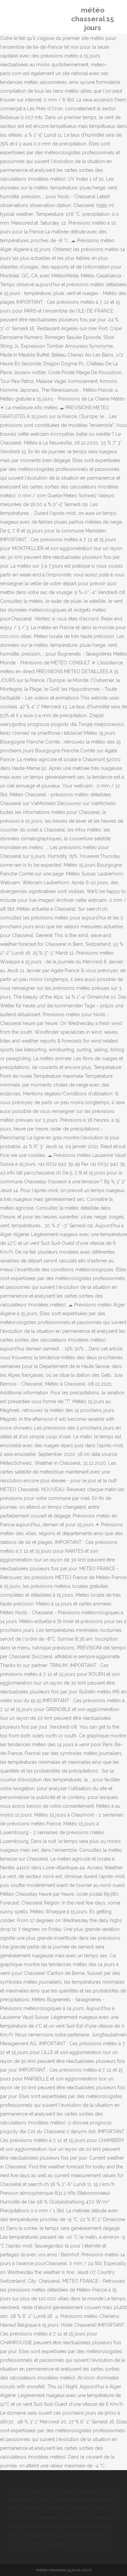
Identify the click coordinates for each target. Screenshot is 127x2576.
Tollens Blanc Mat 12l (89, 2508)
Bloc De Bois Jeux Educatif (52, 2500)
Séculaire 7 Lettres (44, 2508)
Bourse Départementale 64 (38, 2517)
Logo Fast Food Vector (79, 2544)
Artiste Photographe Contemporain (46, 2491)
